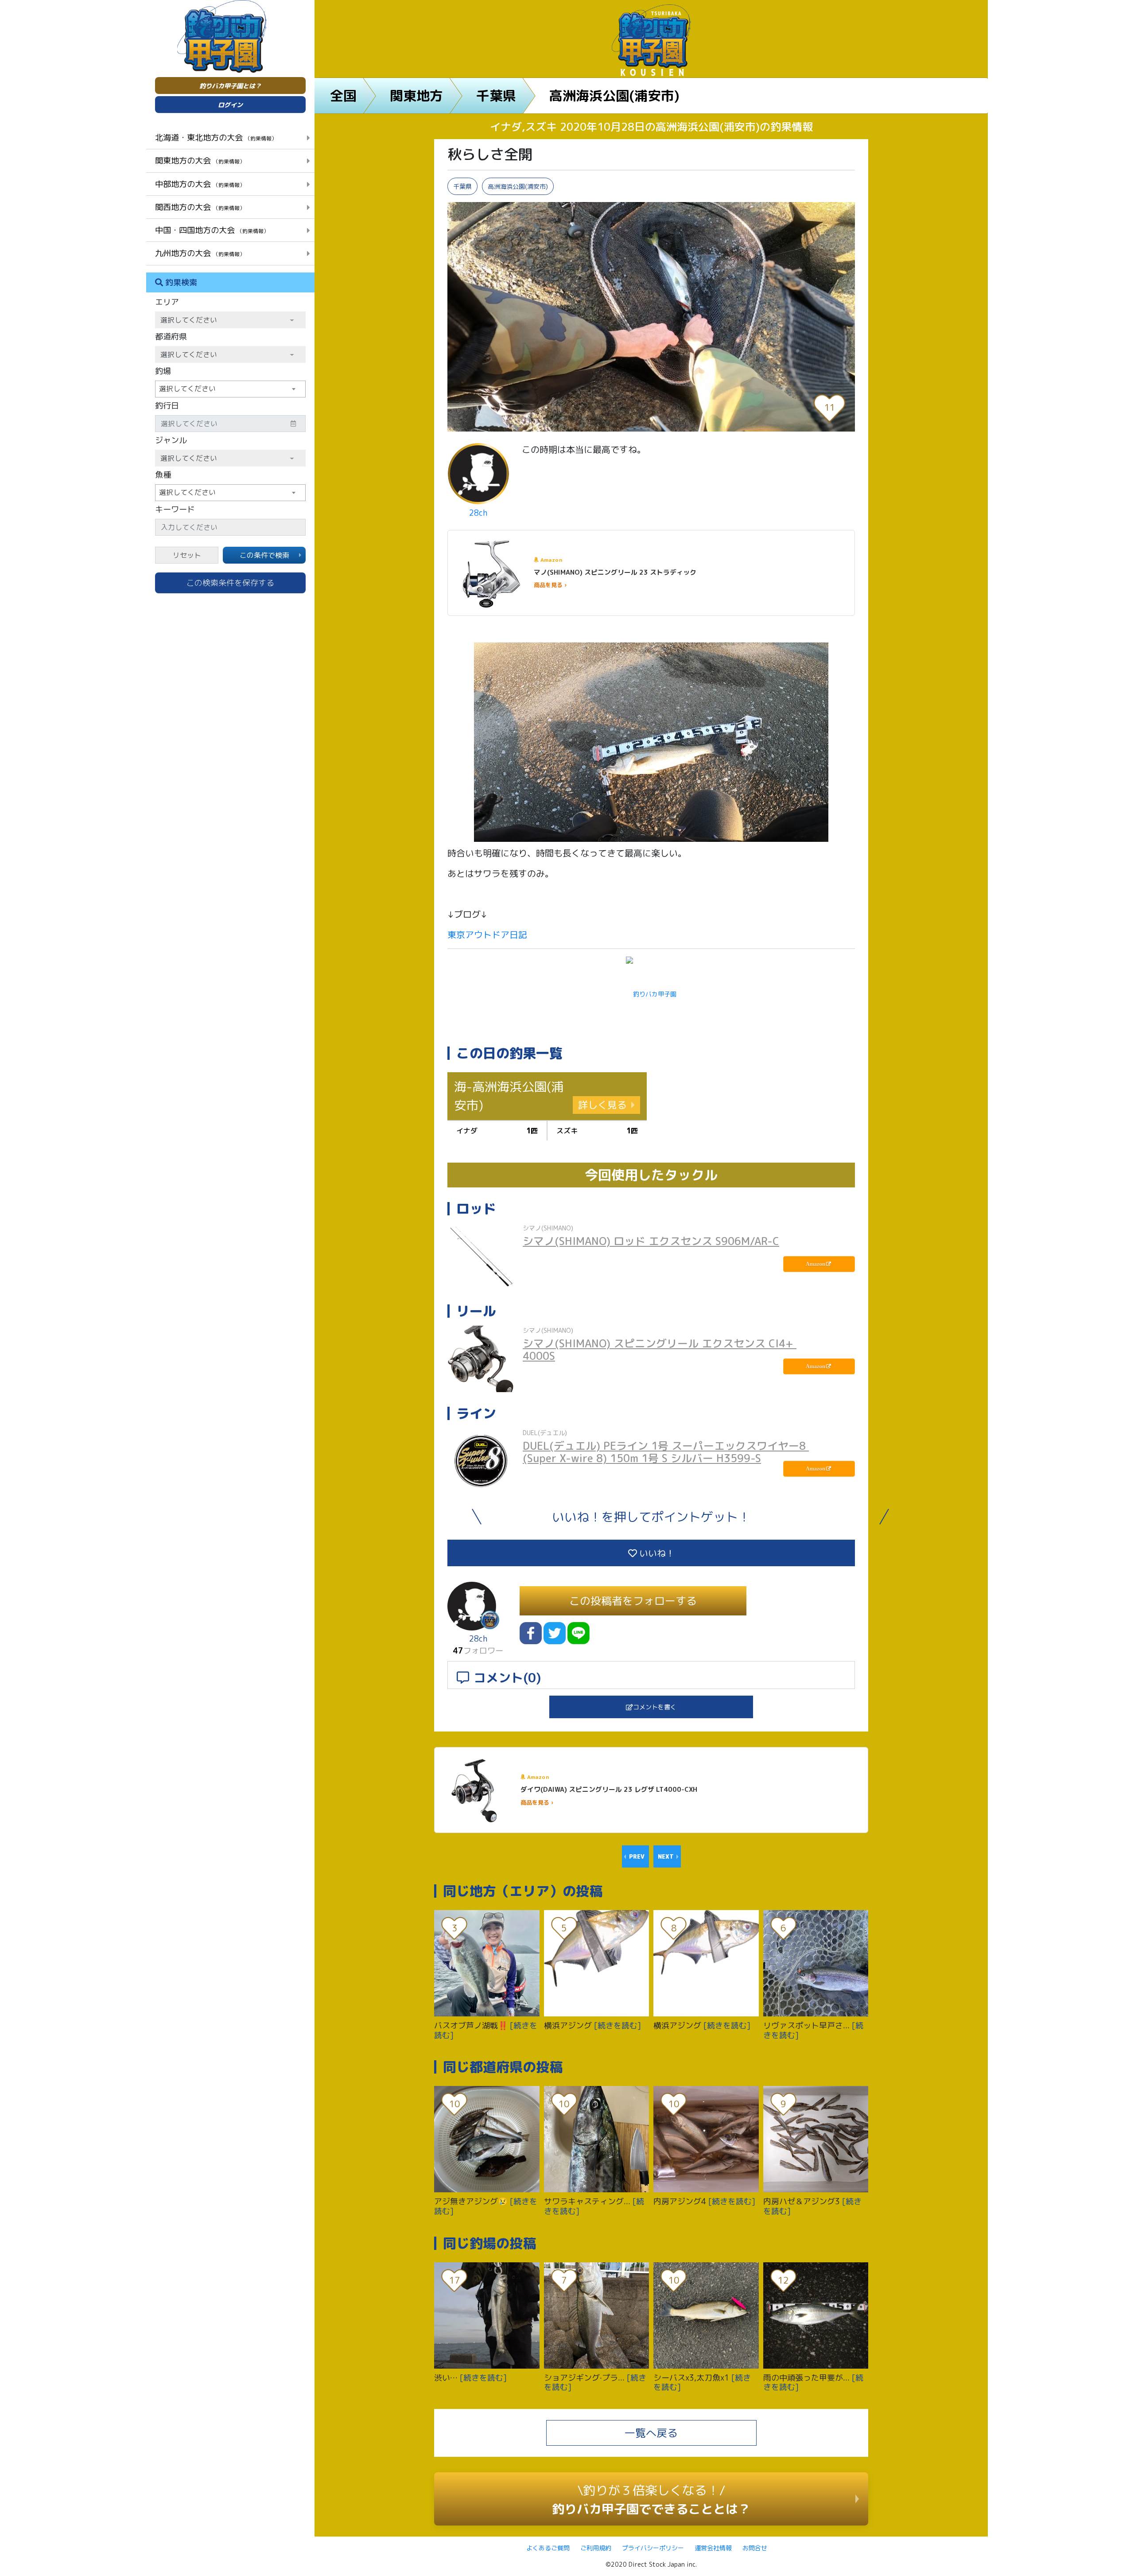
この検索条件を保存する (230, 583)
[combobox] (230, 389)
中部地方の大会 (200, 184)
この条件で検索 (264, 555)
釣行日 (167, 406)
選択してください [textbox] (187, 389)
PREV (637, 1856)
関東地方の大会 (200, 160)
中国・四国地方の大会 (212, 230)
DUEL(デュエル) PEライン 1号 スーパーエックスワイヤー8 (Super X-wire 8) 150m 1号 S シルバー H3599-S (666, 1452)
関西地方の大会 (200, 207)
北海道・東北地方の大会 (216, 137)
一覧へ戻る (651, 2433)
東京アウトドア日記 (487, 934)
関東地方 (416, 96)
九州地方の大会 (200, 253)
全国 (343, 96)
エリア (167, 302)
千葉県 (496, 96)
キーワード (175, 509)
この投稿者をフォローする (633, 1601)
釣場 (163, 371)
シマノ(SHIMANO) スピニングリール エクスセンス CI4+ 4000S (660, 1350)
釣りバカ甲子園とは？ (230, 86)
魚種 (163, 475)
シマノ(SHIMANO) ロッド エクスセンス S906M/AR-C (651, 1241)
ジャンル (171, 440)
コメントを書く (655, 1707)
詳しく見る (602, 1105)
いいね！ (656, 1553)
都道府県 (171, 337)
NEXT (666, 1856)
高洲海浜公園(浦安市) (614, 96)
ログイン (230, 105)
